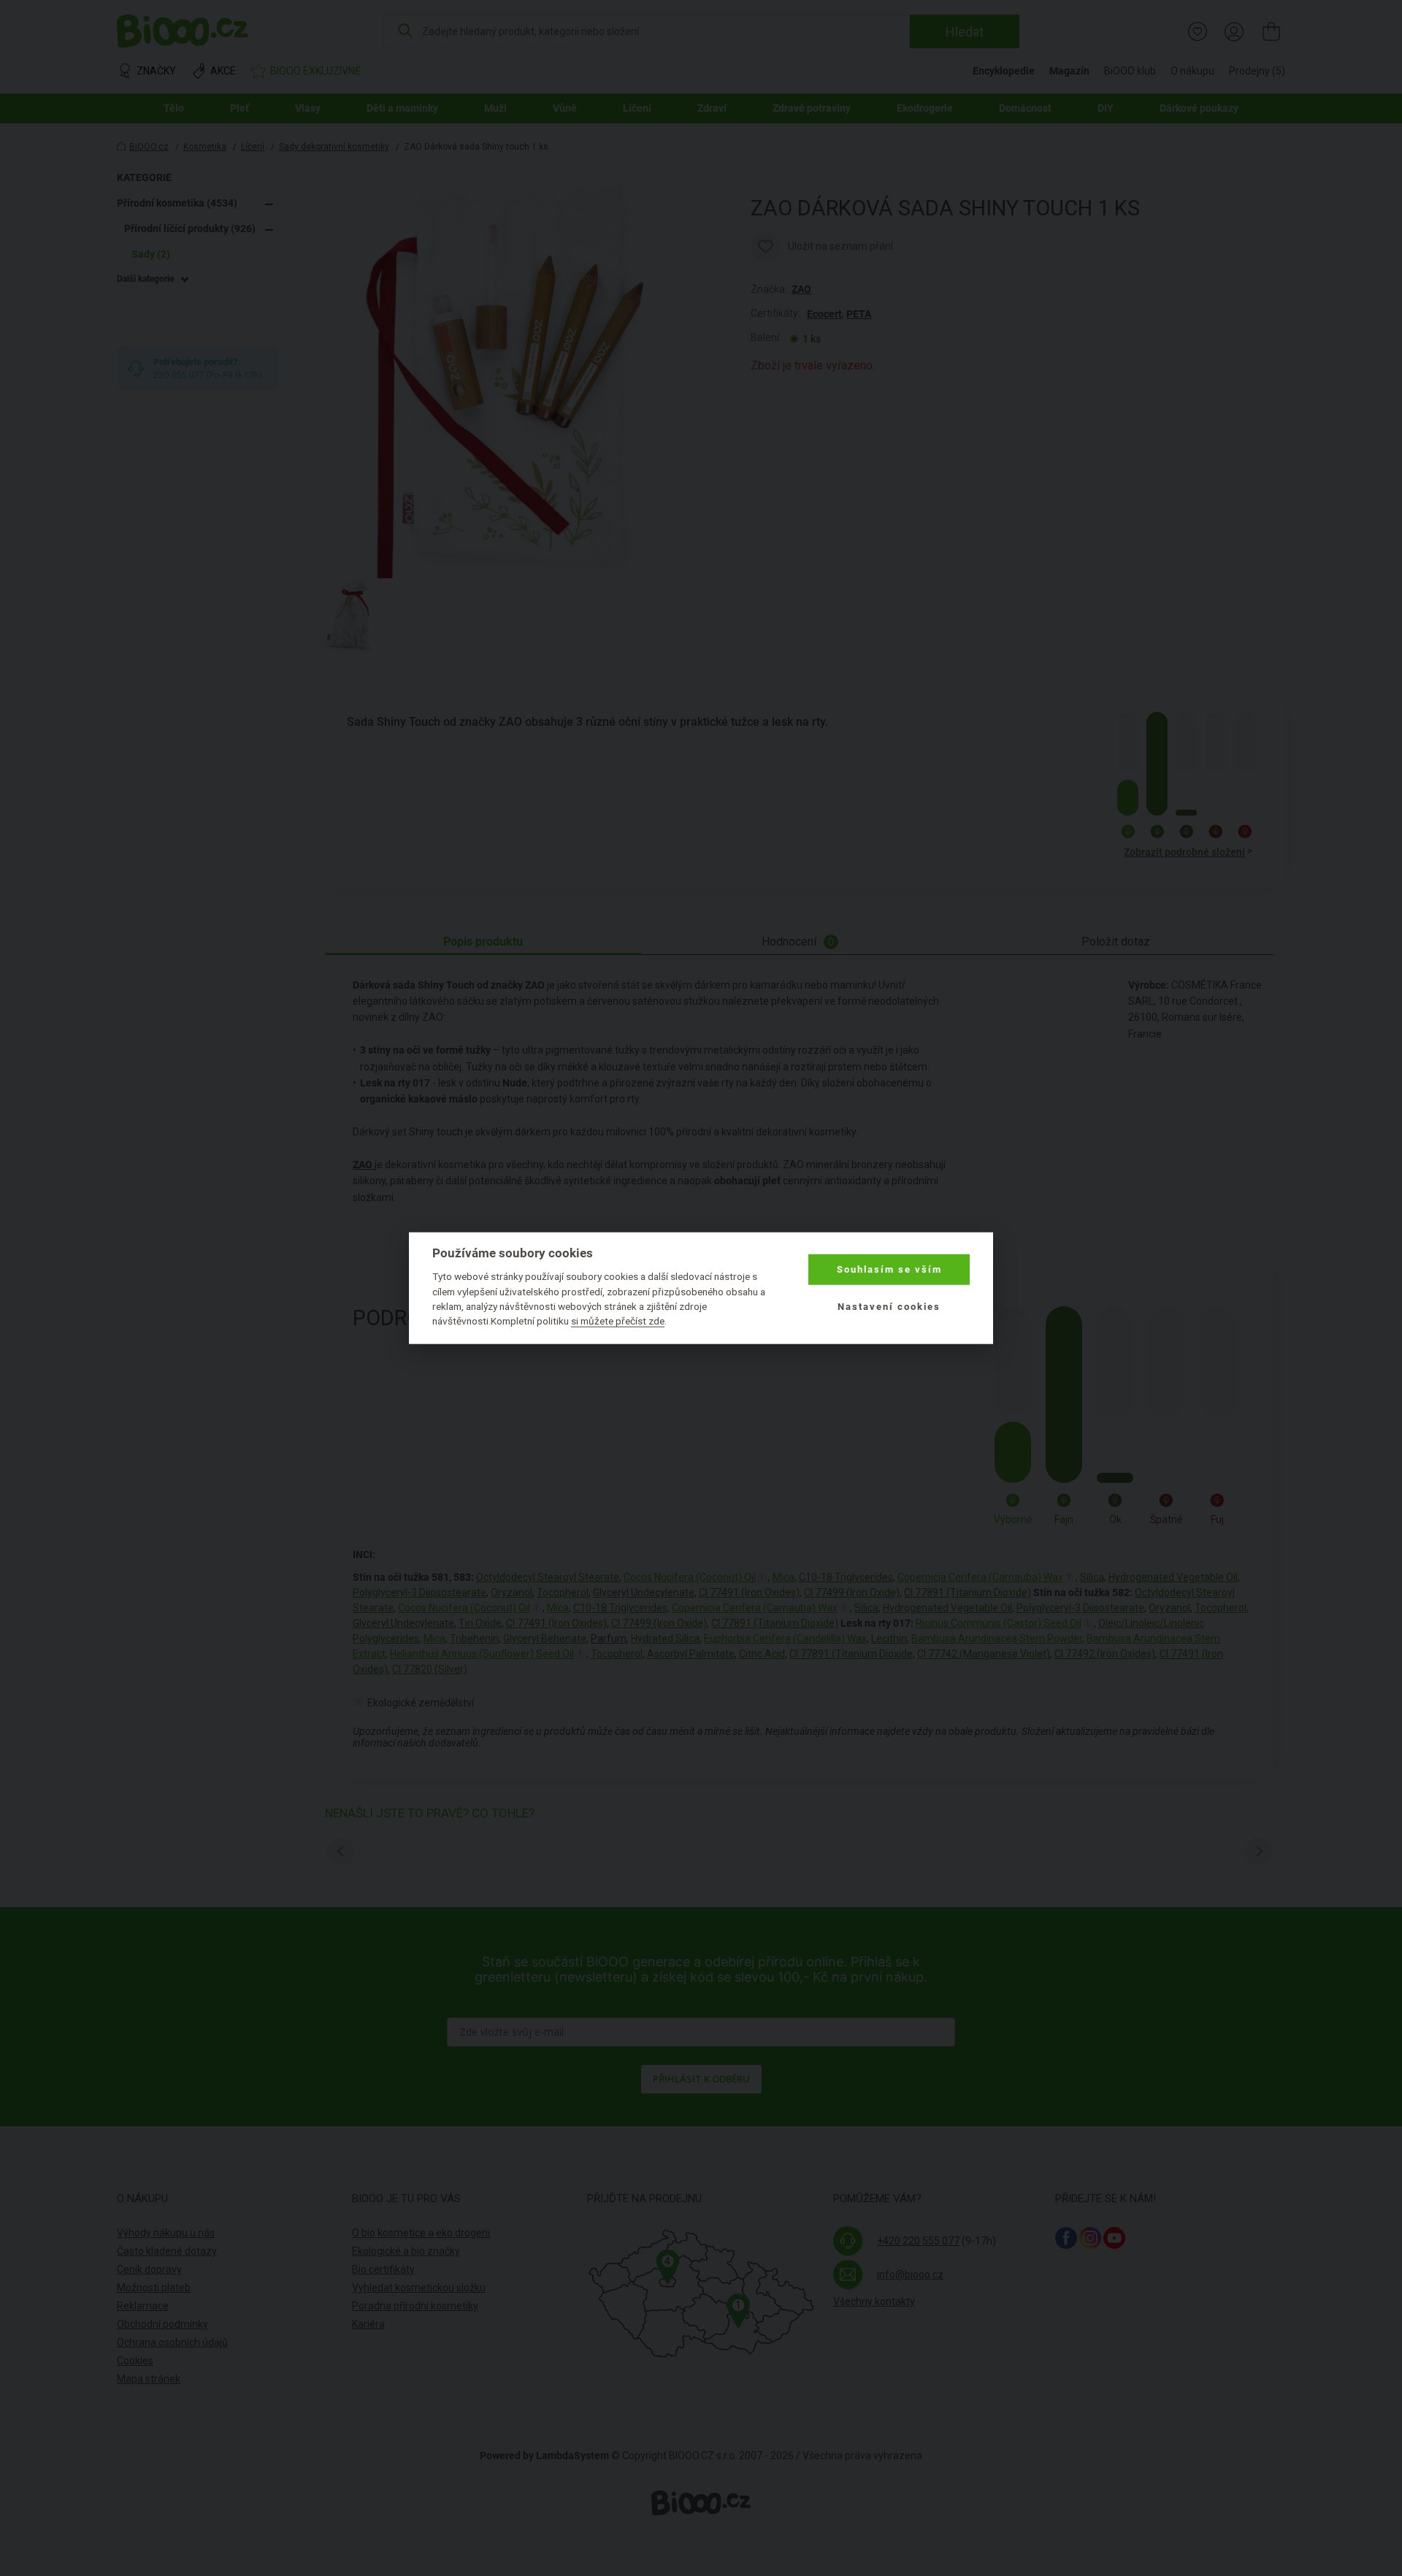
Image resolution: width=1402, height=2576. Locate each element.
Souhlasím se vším (889, 1269)
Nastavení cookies (889, 1306)
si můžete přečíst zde (618, 1321)
